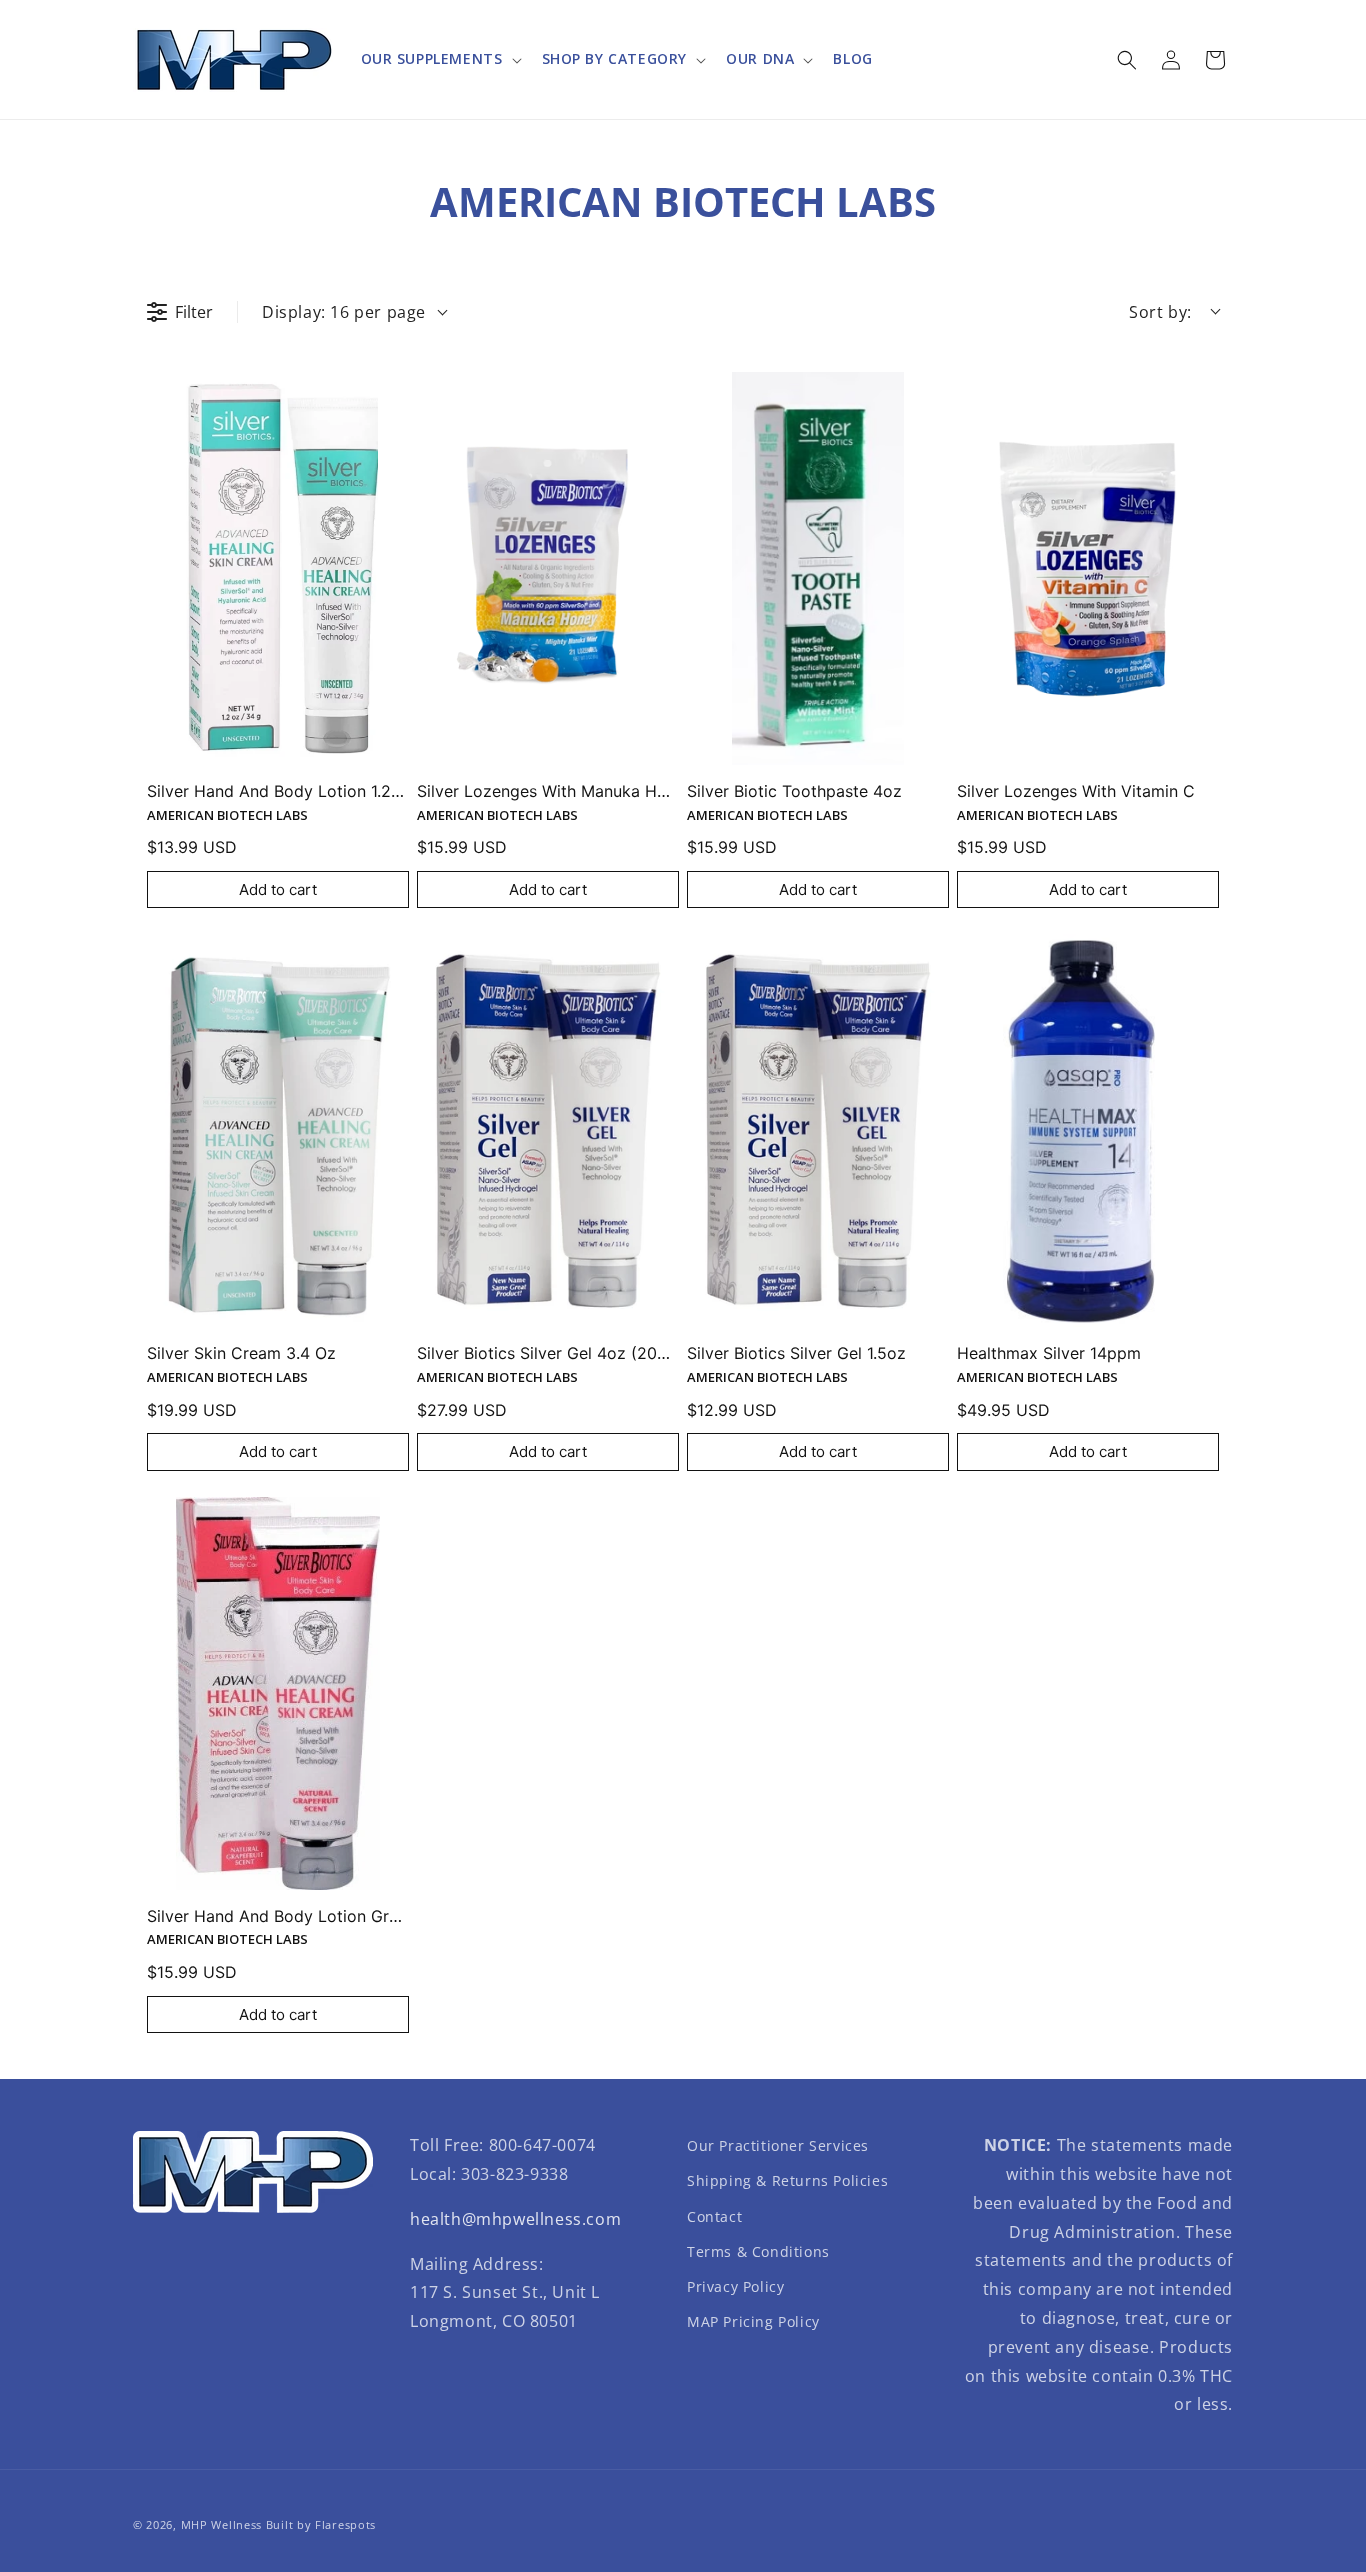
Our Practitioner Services (778, 2145)
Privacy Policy (735, 2286)
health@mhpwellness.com (515, 2219)
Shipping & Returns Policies (787, 2180)
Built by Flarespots (321, 2524)
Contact (714, 2216)
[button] (439, 59)
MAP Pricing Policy (753, 2321)
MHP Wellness (221, 2524)
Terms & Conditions (758, 2251)
